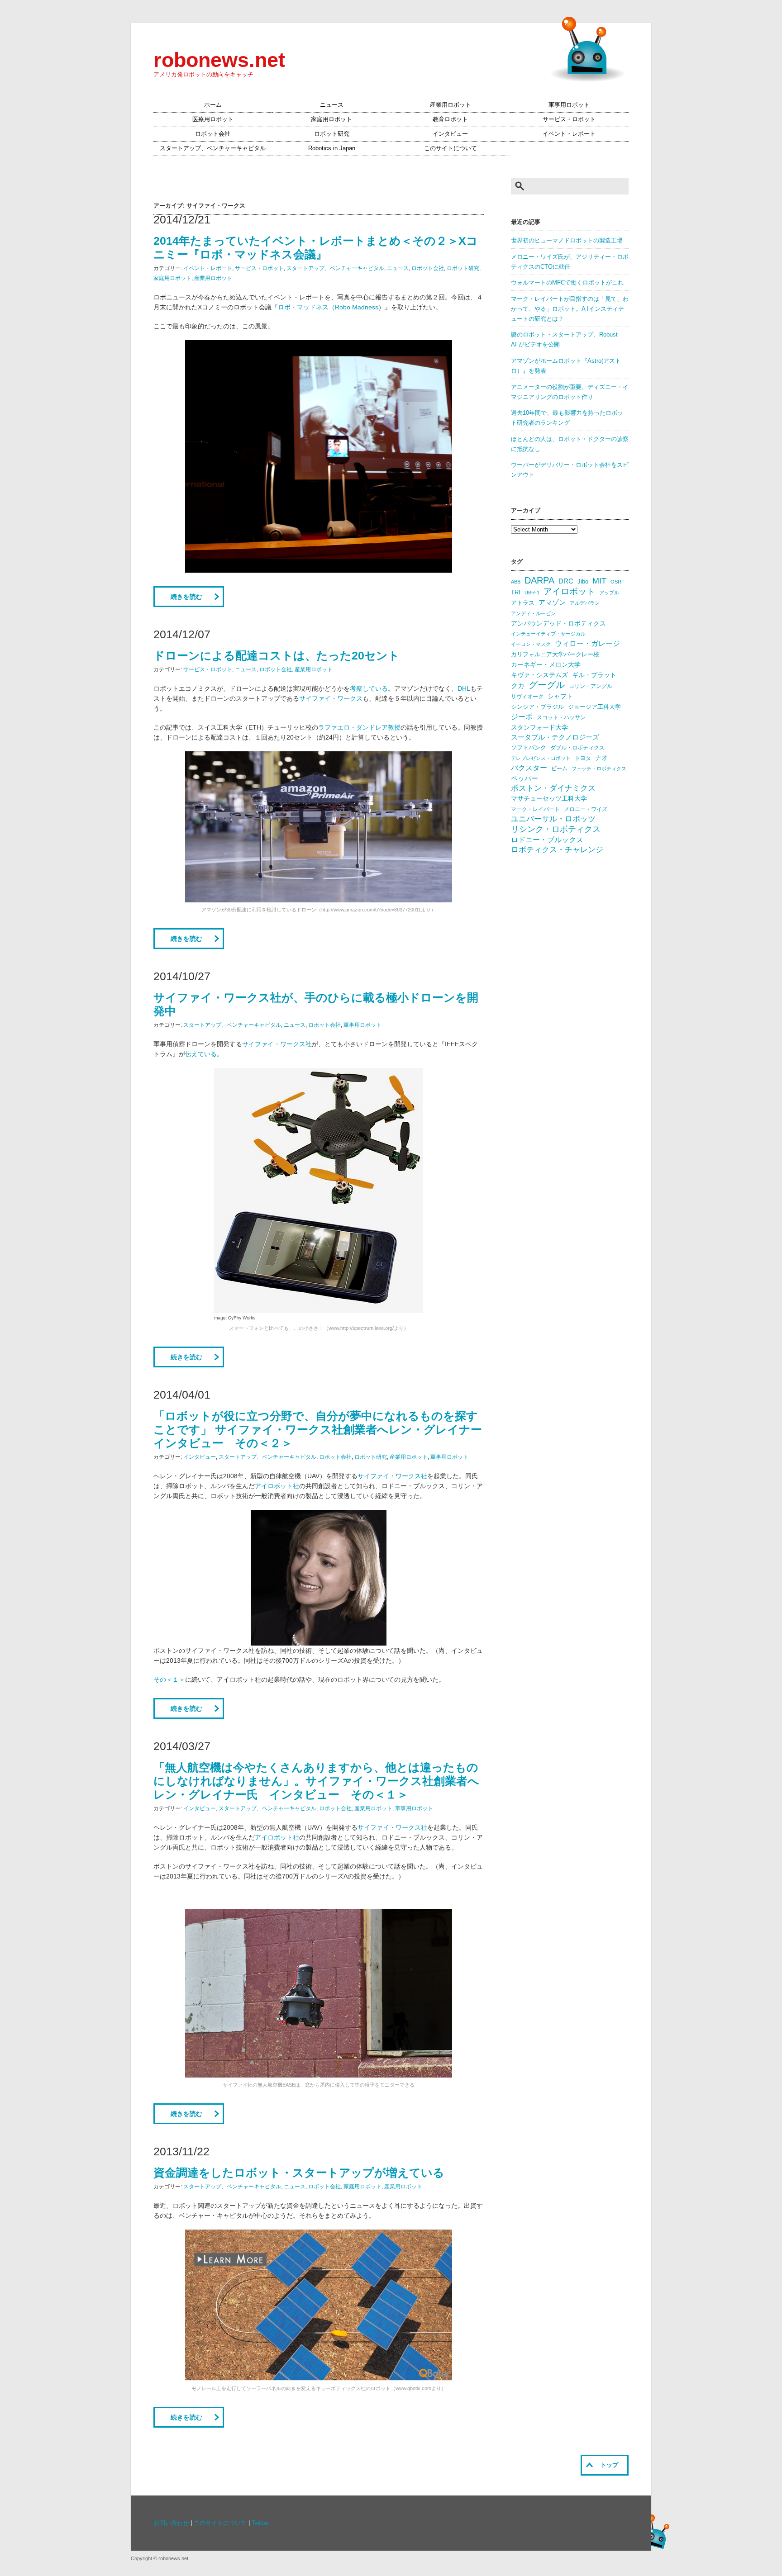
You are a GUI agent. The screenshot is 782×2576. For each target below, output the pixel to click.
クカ (518, 686)
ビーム (559, 769)
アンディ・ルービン (533, 613)
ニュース (332, 105)
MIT (599, 581)
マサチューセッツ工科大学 (549, 799)
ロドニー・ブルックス (547, 840)
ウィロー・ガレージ (587, 643)
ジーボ (522, 717)
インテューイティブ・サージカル (548, 634)
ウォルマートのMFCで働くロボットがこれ (567, 283)
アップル (609, 593)
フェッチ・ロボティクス (599, 769)
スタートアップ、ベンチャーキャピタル (213, 148)
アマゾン (552, 602)
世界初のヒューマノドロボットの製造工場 (567, 241)
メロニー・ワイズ (586, 809)
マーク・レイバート (535, 809)
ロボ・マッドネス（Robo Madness (328, 307)
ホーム (213, 105)
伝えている (201, 1054)
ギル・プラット (594, 675)
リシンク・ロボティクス (556, 829)
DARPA (539, 580)
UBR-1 (532, 593)
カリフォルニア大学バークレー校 (555, 654)
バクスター (529, 768)
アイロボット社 (277, 1486)
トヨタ (583, 758)
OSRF (617, 582)
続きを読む (186, 597)
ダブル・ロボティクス (577, 748)
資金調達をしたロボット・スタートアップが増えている (299, 2173)
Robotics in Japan (332, 148)
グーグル (547, 685)
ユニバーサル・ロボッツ (553, 819)
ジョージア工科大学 (594, 707)
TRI (516, 592)
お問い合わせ (171, 2523)
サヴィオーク (527, 697)
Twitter (260, 2523)
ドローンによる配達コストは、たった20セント (277, 655)
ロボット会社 (213, 134)
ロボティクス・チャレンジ (557, 850)
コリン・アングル (591, 686)
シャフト (560, 696)
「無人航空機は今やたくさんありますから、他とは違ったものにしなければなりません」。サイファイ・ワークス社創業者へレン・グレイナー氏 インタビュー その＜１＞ (316, 1781)
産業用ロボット (451, 105)
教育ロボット (450, 119)
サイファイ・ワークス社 (277, 1044)
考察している (369, 688)
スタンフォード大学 (539, 727)
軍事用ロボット (569, 105)
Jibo (583, 581)
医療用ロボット (213, 119)
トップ (609, 2465)
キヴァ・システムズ (539, 675)
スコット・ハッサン (561, 717)
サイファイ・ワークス (331, 698)
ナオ (601, 758)
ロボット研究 (332, 134)
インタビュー (450, 134)
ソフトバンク (529, 747)
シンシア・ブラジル (537, 707)
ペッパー (525, 778)
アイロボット (569, 591)
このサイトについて (451, 148)
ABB (516, 582)
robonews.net (219, 60)
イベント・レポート (569, 134)
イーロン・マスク (531, 644)
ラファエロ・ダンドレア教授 (359, 727)
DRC (566, 581)
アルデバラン (585, 603)
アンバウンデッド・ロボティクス (558, 623)
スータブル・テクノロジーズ (555, 737)
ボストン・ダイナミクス (553, 788)
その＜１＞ (169, 1679)
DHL (464, 688)
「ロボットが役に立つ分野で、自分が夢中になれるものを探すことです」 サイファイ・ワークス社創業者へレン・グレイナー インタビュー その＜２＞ (323, 1429)
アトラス (523, 603)
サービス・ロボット (569, 119)
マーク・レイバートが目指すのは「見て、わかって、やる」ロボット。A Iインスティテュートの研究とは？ (570, 309)
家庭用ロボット (331, 119)
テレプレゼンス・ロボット (541, 758)
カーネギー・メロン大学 (546, 665)
